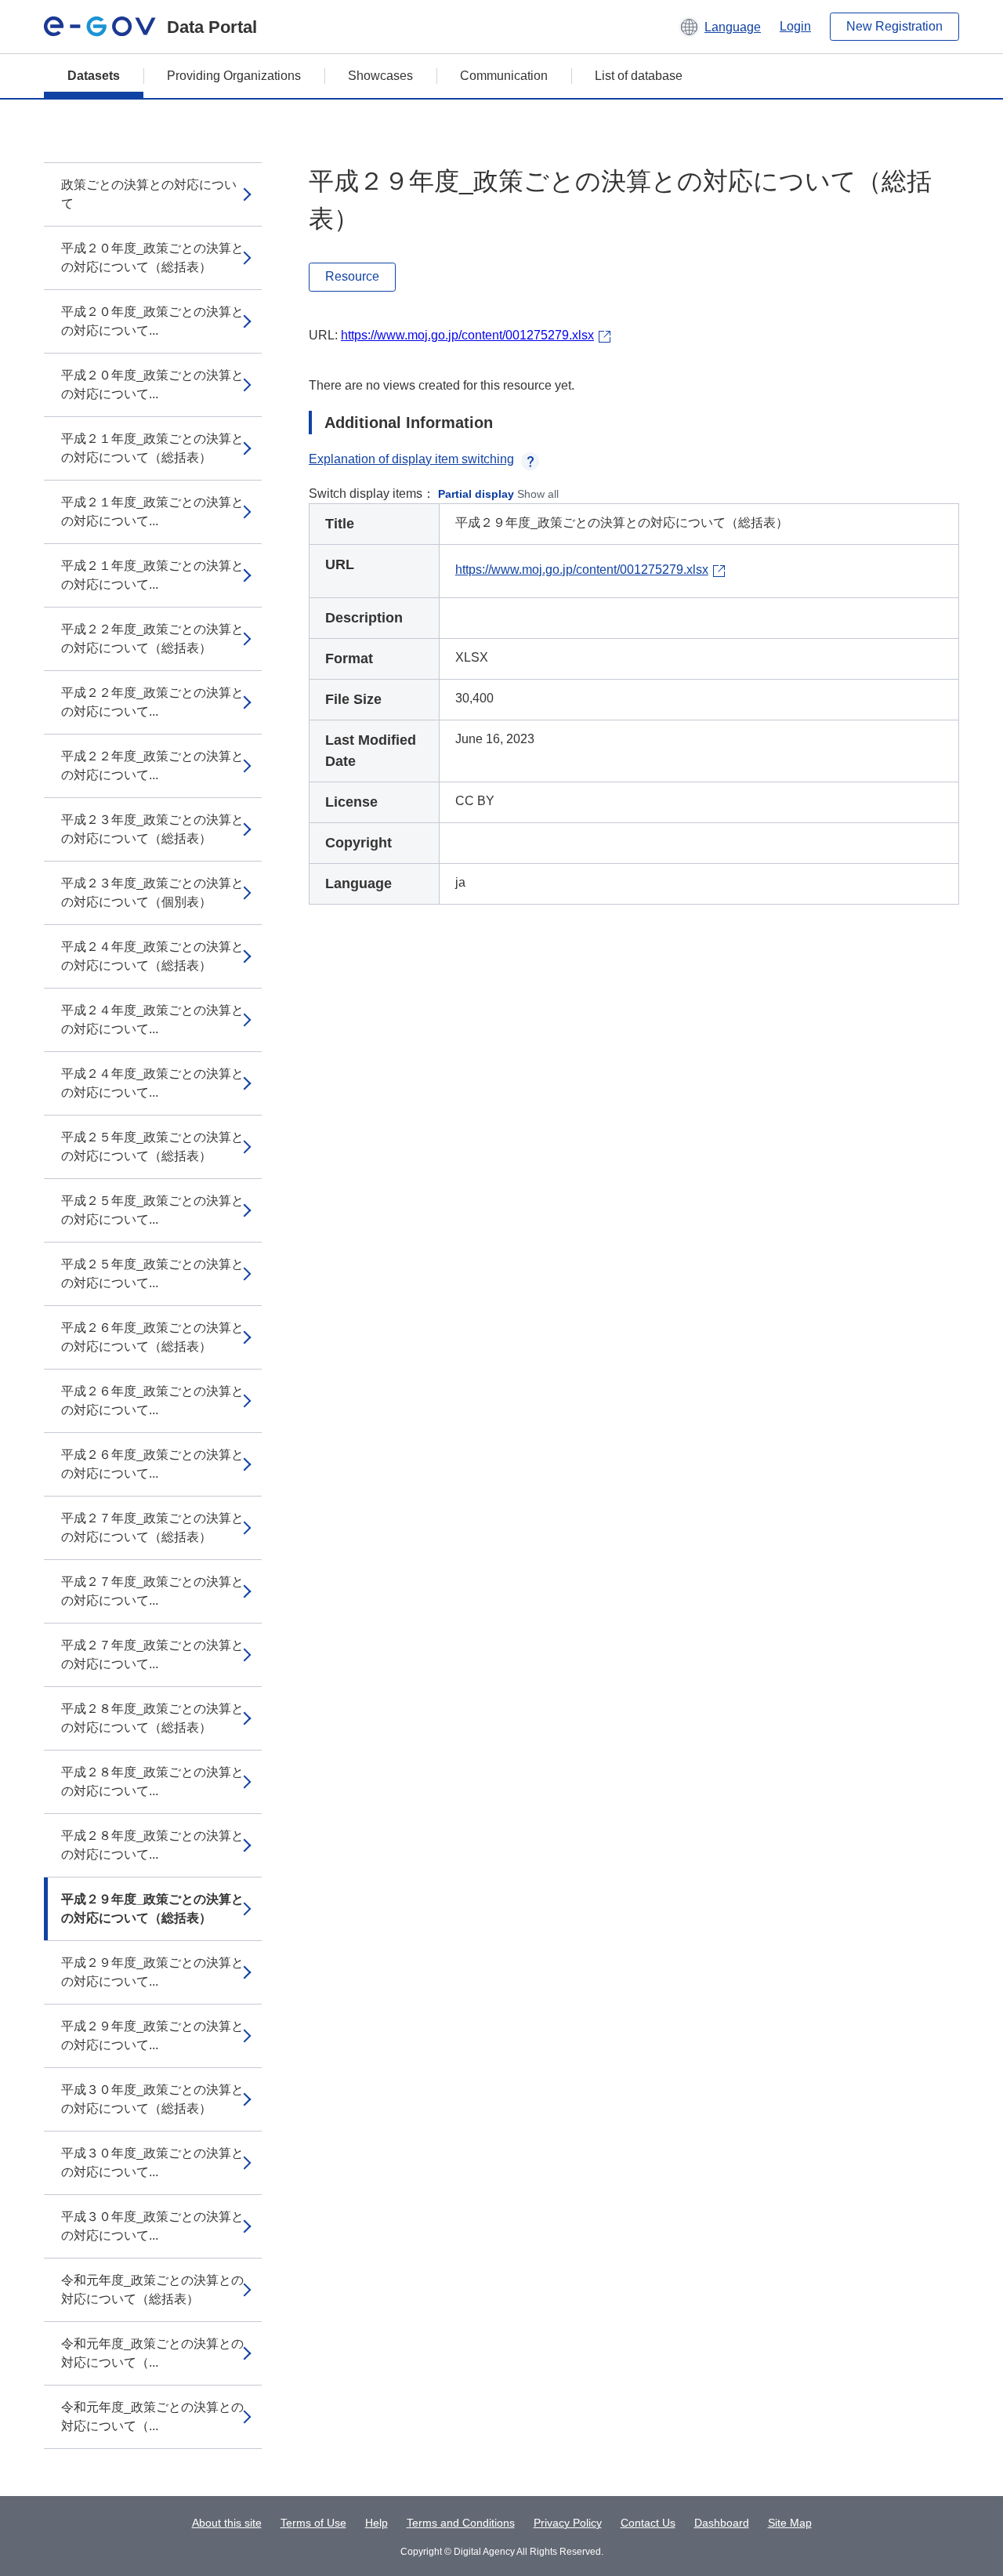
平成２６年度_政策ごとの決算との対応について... (152, 1400)
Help (377, 2523)
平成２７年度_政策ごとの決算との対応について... (152, 1591)
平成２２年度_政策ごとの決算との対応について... (152, 702)
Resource (352, 276)
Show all (538, 494)
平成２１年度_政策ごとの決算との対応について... (152, 512)
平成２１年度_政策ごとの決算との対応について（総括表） (152, 448)
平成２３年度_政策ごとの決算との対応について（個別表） (152, 893)
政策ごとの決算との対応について (149, 194)
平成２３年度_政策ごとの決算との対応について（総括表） (152, 829)
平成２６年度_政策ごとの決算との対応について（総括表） (152, 1337)
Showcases (380, 76)
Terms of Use (313, 2523)
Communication (504, 76)
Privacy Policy (568, 2523)
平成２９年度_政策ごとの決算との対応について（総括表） (152, 1908)
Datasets (94, 76)
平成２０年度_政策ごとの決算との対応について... (152, 321)
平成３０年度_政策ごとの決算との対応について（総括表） (152, 2099)
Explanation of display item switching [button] (411, 459)
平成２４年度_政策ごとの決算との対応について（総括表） (152, 956)
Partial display (476, 494)
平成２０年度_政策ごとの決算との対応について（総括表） (152, 258)
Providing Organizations (234, 76)
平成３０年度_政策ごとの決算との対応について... (152, 2162)
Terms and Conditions (461, 2523)
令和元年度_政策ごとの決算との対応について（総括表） (152, 2289)
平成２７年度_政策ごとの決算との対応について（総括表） (152, 1527)
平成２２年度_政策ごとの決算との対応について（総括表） (152, 639)
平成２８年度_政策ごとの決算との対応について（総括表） (152, 1718)
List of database (639, 76)
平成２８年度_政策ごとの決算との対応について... (152, 1781)
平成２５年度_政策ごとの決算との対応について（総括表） (152, 1147)
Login (795, 26)
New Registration (894, 26)
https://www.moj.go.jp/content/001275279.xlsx (467, 335)
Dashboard (722, 2523)
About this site (227, 2523)
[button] (720, 27)
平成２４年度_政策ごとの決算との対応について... (152, 1020)
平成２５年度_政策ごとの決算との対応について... (152, 1210)
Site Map (790, 2523)
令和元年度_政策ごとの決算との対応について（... (152, 2353)
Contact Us (648, 2523)
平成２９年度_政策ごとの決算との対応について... (152, 1972)
